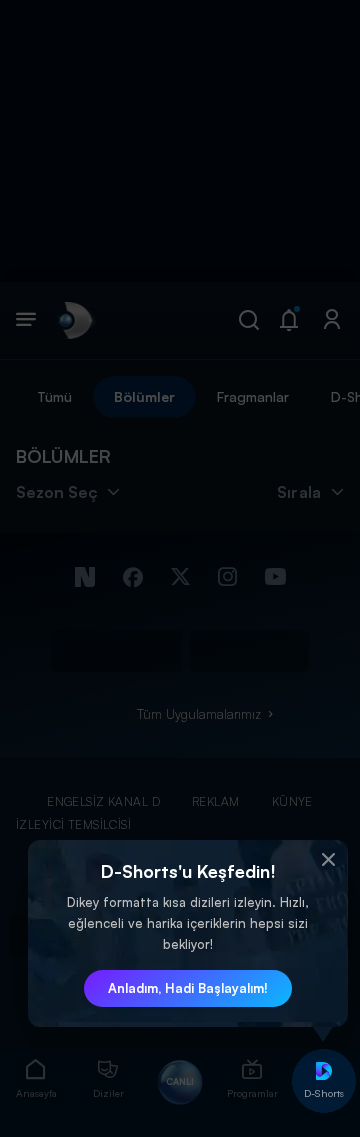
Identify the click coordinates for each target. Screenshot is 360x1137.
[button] (328, 860)
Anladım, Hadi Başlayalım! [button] (188, 988)
